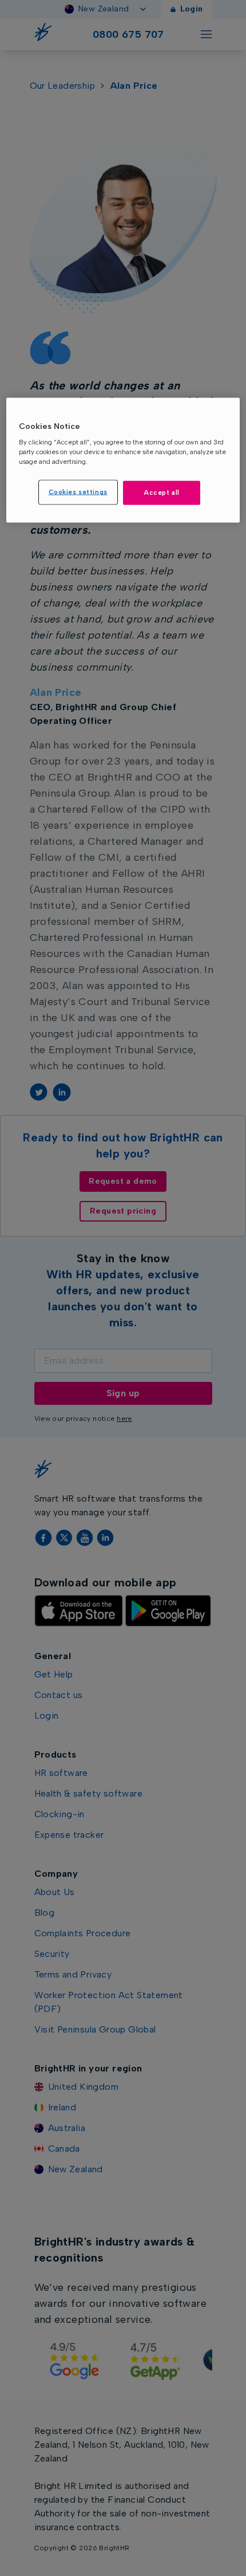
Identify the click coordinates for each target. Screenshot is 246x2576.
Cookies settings (78, 492)
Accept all (162, 493)
